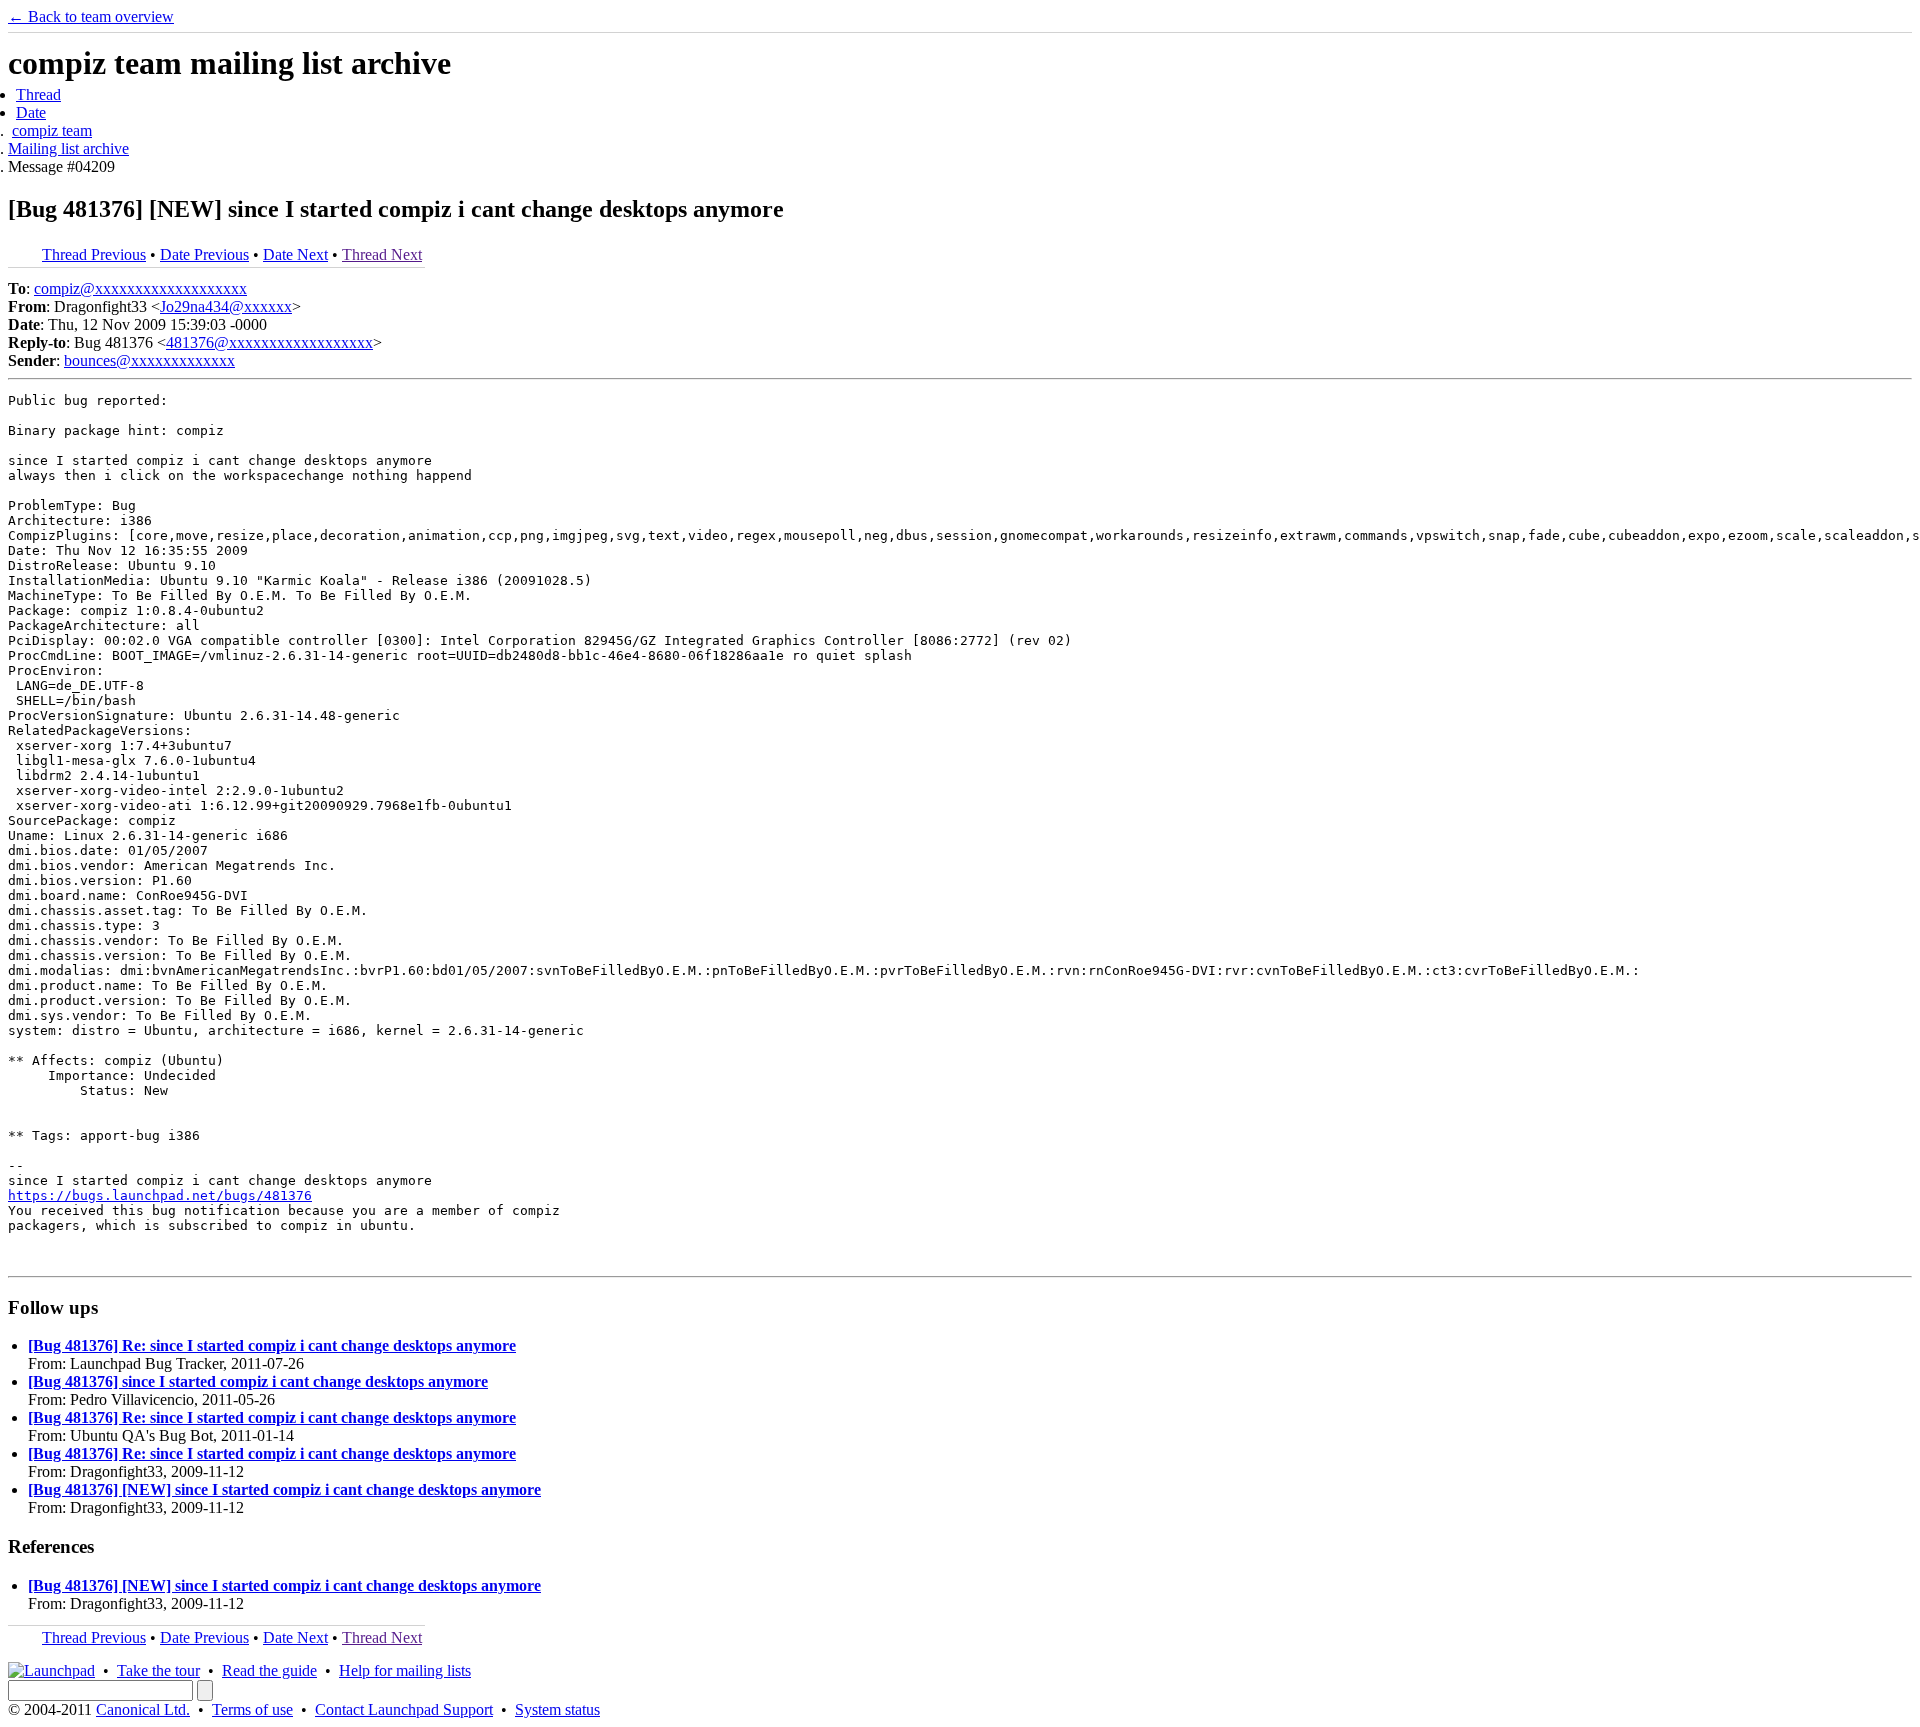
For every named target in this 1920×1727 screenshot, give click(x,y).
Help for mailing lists (405, 1670)
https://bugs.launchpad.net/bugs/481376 (160, 1195)
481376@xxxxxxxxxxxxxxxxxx (269, 342)
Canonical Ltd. (143, 1709)
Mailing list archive (68, 148)
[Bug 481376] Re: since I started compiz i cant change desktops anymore (272, 1345)
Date (31, 112)
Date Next (295, 254)
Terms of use (252, 1709)
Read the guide (269, 1670)
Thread (38, 94)
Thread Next (382, 254)
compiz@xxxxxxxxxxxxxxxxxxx (140, 288)
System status (557, 1709)
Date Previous (204, 254)
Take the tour (158, 1670)
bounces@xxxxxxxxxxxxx (149, 360)
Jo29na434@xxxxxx (226, 306)
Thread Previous (94, 254)
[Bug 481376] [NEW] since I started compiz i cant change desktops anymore (284, 1489)
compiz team (52, 130)
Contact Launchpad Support (404, 1709)
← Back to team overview (91, 16)
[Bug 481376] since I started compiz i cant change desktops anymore (258, 1381)
